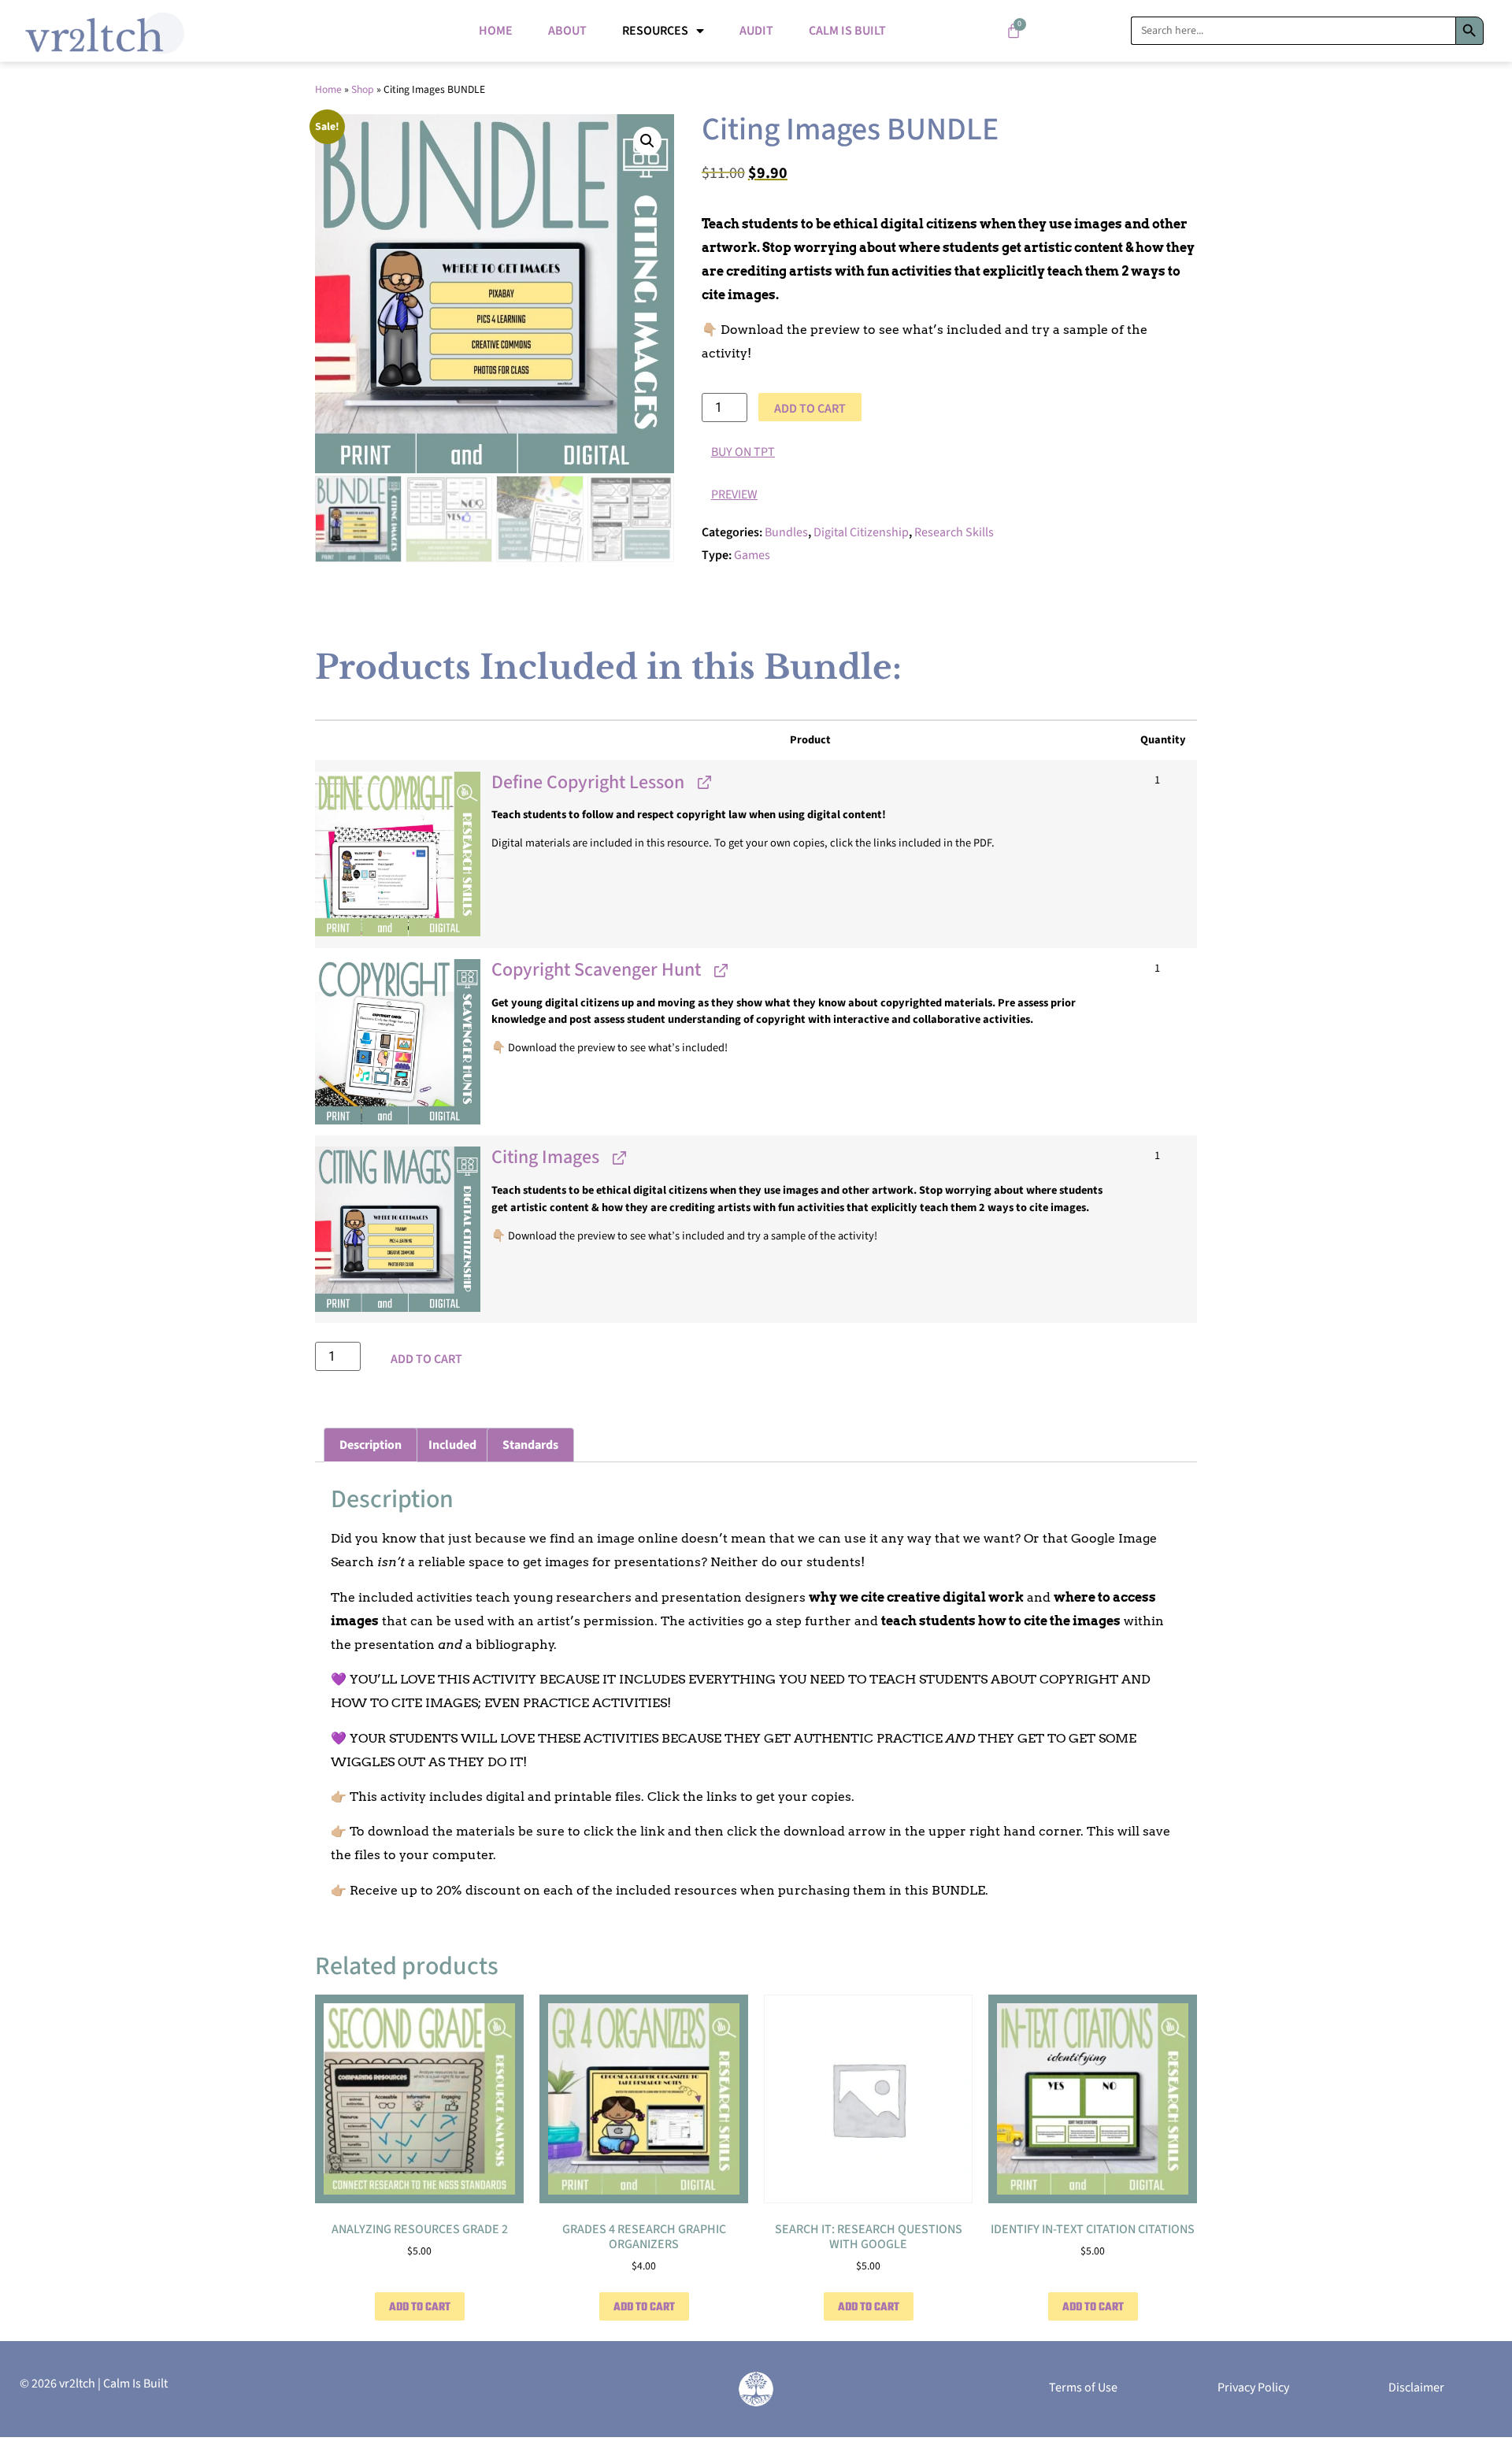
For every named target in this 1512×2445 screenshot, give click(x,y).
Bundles (786, 532)
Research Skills (954, 532)
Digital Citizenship (861, 532)
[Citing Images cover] (398, 1229)
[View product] (703, 782)
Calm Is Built (847, 31)
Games (752, 555)
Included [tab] (452, 1445)
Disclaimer (1416, 2388)
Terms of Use (1083, 2388)
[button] (647, 141)
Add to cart (810, 409)
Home (496, 31)
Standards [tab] (530, 1445)
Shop (363, 89)
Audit (756, 31)
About (567, 31)
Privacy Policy (1253, 2388)
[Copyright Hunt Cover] (398, 1042)
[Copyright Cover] (398, 854)
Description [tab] (371, 1445)
